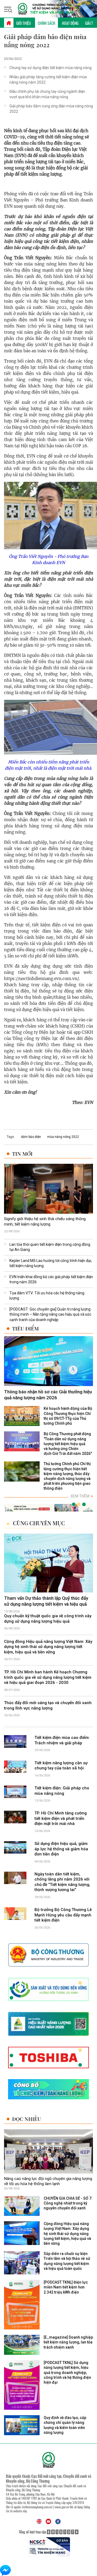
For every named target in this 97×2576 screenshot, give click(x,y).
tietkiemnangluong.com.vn (37, 2507)
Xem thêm (82, 1496)
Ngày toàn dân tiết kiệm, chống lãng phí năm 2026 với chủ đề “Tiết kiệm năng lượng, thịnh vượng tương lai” (62, 1882)
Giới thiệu (24, 23)
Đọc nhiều (27, 2119)
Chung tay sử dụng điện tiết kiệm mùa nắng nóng (51, 68)
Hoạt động (70, 23)
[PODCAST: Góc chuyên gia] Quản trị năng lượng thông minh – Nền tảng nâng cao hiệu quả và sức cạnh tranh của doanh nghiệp (50, 1314)
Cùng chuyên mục (39, 1523)
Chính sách (46, 23)
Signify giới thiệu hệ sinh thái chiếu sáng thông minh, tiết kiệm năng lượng (45, 1222)
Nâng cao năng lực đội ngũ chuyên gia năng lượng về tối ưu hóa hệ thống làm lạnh (48, 2181)
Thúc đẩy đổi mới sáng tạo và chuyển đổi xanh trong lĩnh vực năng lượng (48, 1705)
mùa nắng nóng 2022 (63, 1137)
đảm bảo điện (31, 1137)
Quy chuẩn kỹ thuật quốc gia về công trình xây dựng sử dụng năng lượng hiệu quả (48, 1619)
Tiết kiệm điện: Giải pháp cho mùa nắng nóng (62, 1791)
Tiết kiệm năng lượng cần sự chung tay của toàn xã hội (61, 1766)
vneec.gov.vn (62, 2507)
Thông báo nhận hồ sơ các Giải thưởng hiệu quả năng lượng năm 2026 (48, 1395)
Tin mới (22, 1154)
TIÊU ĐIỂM (25, 1328)
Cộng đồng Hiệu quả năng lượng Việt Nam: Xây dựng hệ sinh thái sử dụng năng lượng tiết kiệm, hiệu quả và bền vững (48, 1647)
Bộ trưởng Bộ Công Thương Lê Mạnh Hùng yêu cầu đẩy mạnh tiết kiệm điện (63, 1915)
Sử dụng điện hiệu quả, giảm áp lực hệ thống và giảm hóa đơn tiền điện (61, 1849)
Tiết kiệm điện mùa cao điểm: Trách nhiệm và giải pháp (62, 1741)
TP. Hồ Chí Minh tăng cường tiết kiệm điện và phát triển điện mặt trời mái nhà (61, 1818)
